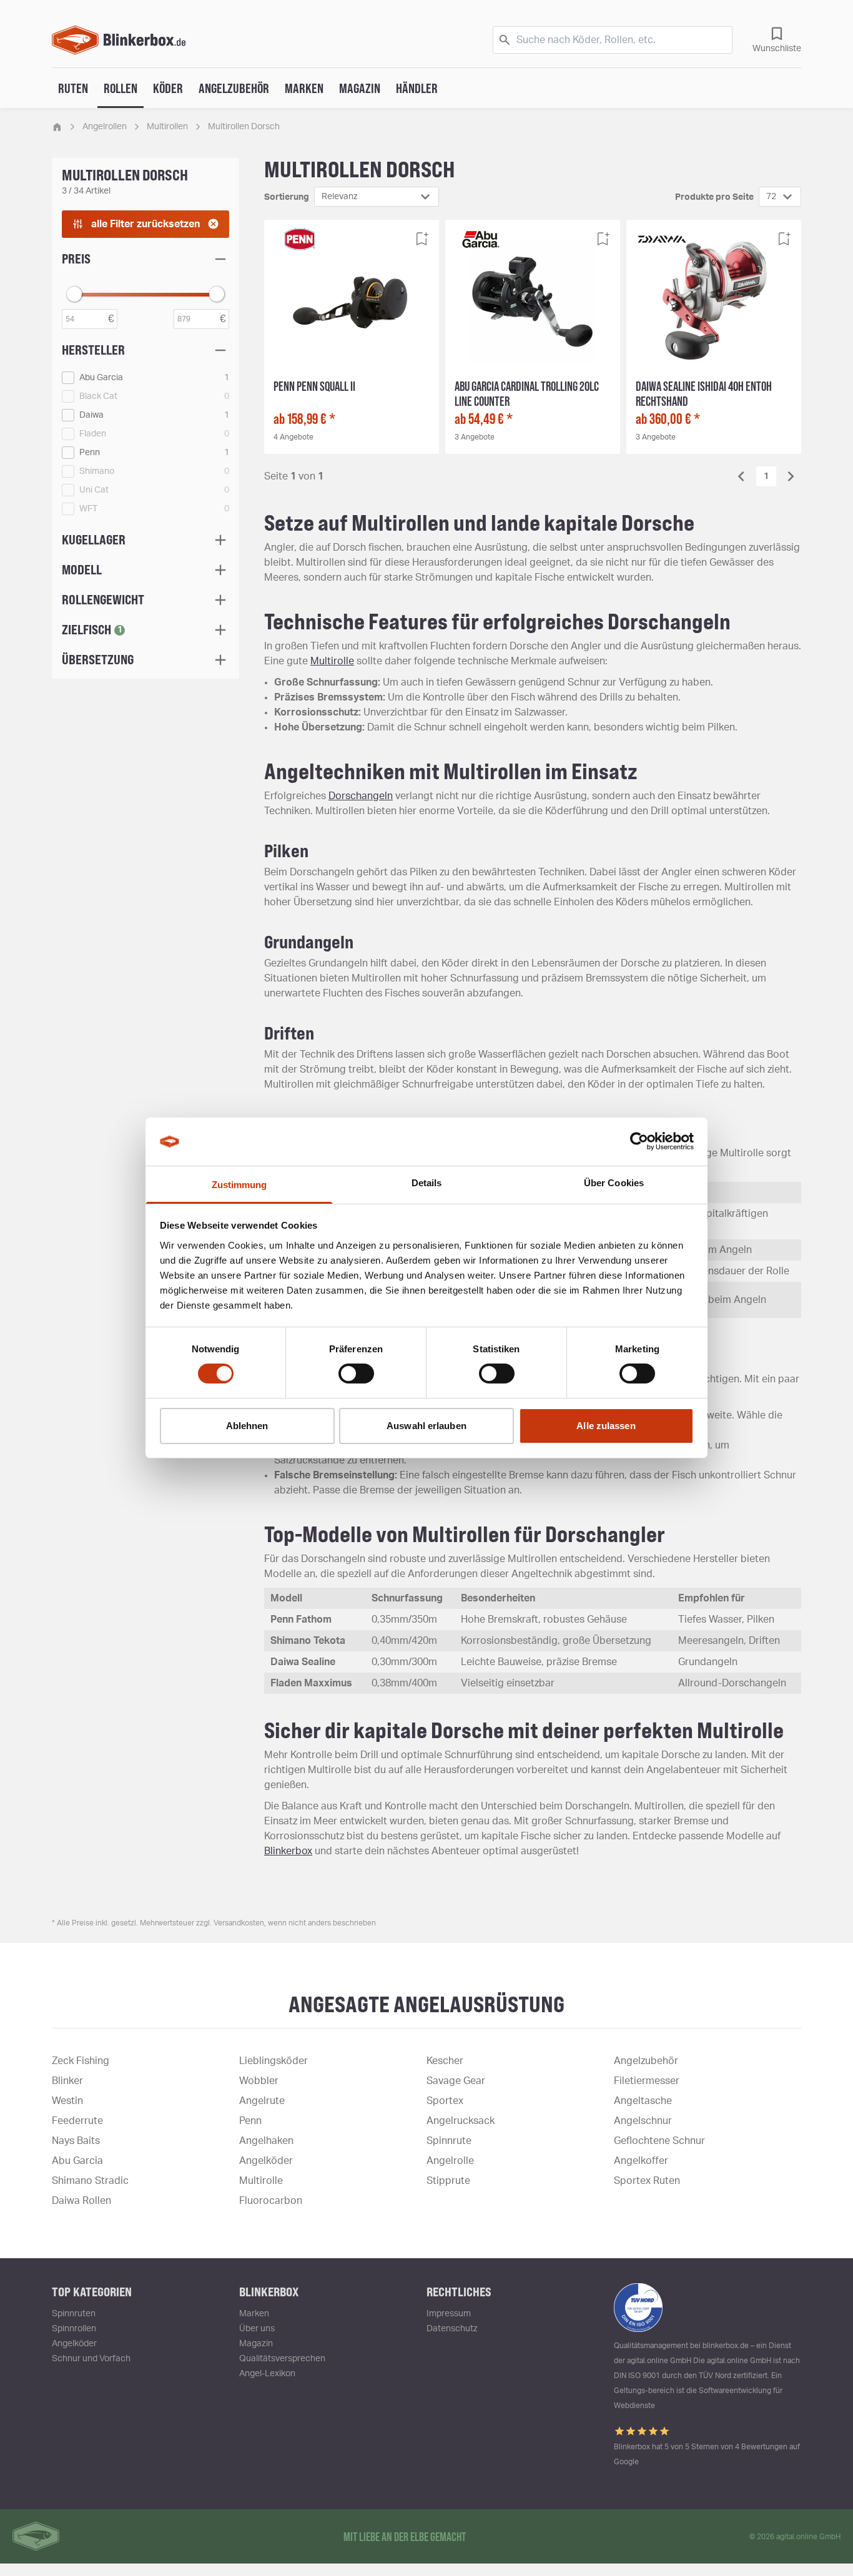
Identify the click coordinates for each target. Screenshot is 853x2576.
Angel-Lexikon (267, 2374)
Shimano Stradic (90, 2181)
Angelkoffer (641, 2161)
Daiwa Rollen (81, 2201)
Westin (67, 2101)
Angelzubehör (234, 88)
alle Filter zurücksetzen (145, 224)
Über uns (257, 2329)
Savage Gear (456, 2081)
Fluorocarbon (271, 2201)
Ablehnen (247, 1426)
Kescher (445, 2061)
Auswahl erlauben (426, 1426)
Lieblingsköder (274, 2061)
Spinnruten (74, 2314)
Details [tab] (427, 1183)
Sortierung (287, 197)
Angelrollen (105, 127)
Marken (304, 88)
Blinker (67, 2081)
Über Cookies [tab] (614, 1183)
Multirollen (167, 127)
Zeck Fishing (81, 2061)
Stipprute (448, 2181)
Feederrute (77, 2121)
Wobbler (259, 2081)
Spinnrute (449, 2141)
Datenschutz (452, 2329)
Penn (250, 2121)
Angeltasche (643, 2101)
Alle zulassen (606, 1426)
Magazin (360, 88)
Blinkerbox (288, 1851)
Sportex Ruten (647, 2181)
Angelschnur (643, 2121)
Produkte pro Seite (714, 197)
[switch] (356, 1374)
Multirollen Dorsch (244, 127)
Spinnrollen (74, 2329)
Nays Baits (76, 2141)
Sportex (445, 2101)
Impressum (449, 2314)
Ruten (73, 88)
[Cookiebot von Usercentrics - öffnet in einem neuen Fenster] (639, 1141)
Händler (417, 88)
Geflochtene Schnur (659, 2141)
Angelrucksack (461, 2121)
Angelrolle (450, 2161)
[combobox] (377, 197)
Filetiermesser (647, 2081)
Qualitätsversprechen (282, 2359)
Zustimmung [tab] (239, 1185)
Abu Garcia (77, 2161)
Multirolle (332, 661)
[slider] (74, 294)
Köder (168, 88)
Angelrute (262, 2101)
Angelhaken (266, 2141)
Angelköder (266, 2161)
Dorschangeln (361, 796)
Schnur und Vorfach (91, 2359)
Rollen (121, 88)
